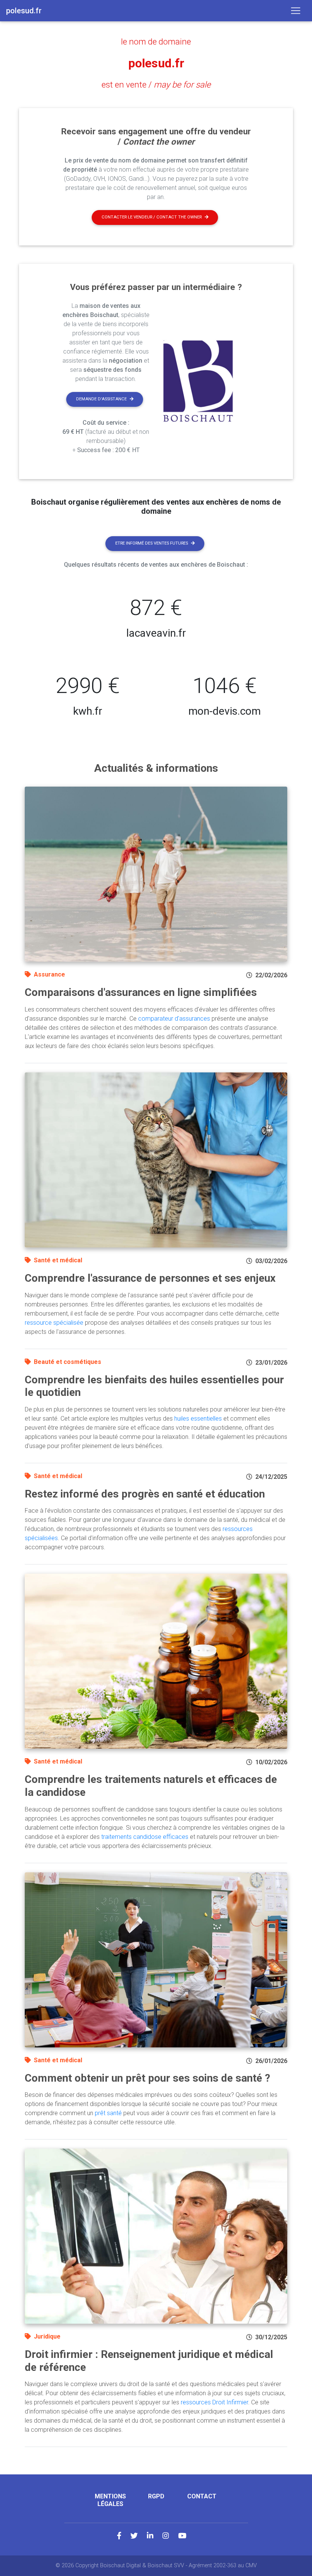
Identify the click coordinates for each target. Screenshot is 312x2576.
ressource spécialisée (54, 1323)
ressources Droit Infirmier (214, 2402)
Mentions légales (110, 2500)
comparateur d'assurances (174, 1019)
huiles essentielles (198, 1419)
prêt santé (108, 2113)
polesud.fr (156, 63)
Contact (202, 2496)
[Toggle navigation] (296, 11)
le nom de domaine (156, 41)
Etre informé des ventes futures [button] (152, 543)
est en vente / (156, 84)
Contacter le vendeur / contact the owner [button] (152, 217)
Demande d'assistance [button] (101, 399)
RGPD (156, 2496)
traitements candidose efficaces (145, 1837)
